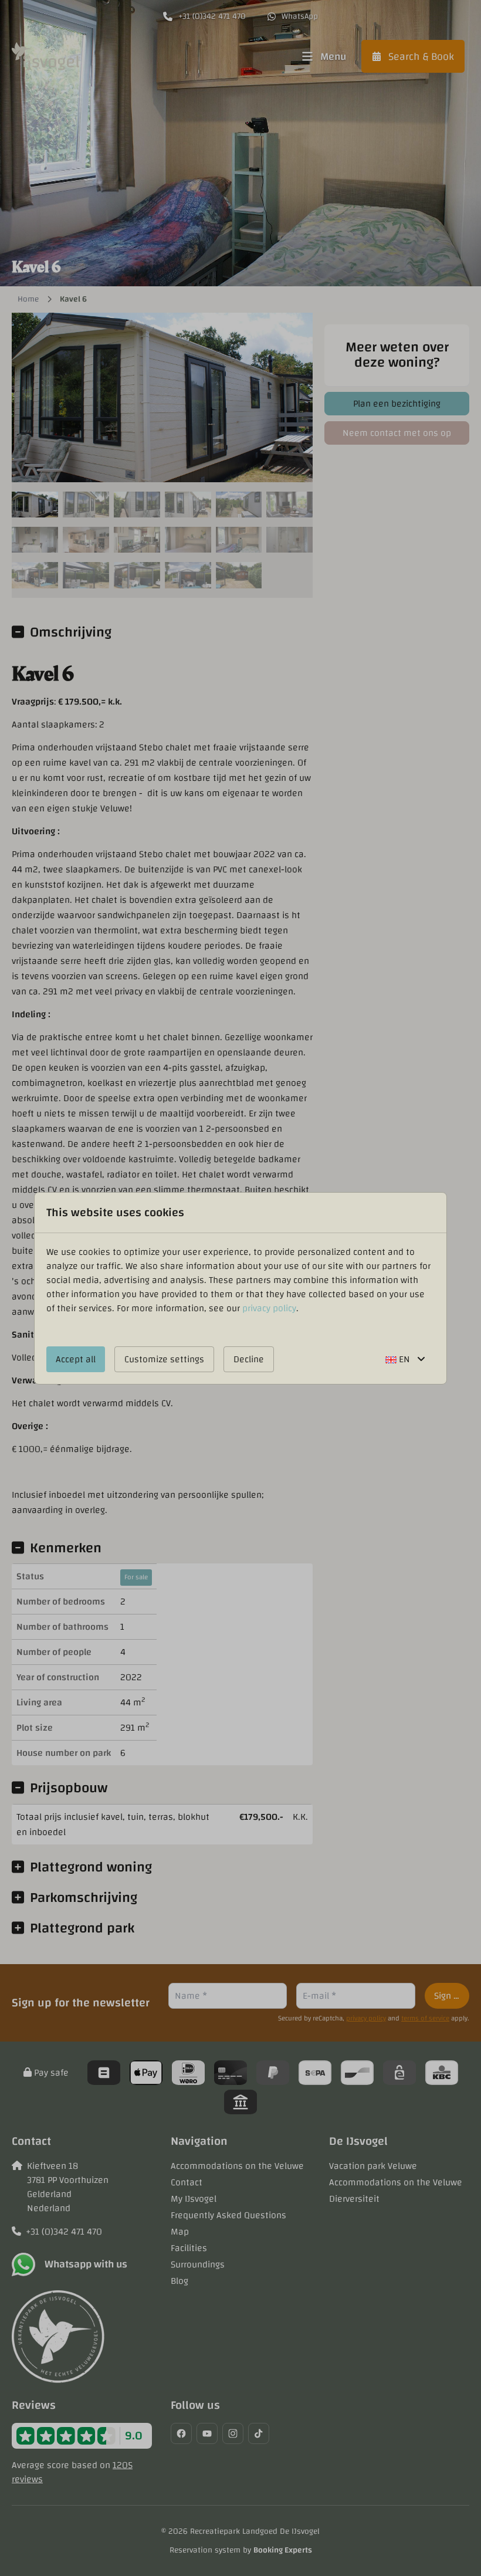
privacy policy (269, 1308)
